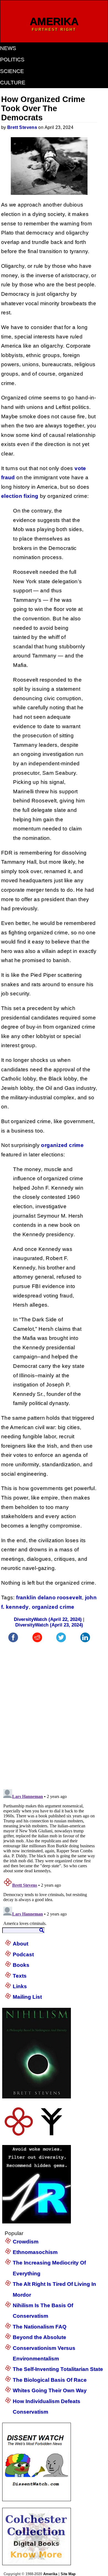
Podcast (23, 1954)
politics (12, 59)
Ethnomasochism (35, 2252)
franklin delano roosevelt (49, 1597)
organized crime (62, 1145)
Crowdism (26, 2242)
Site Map (68, 2574)
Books (21, 1965)
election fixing (20, 496)
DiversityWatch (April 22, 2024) (48, 1619)
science (12, 71)
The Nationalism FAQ (40, 2327)
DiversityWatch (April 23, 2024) (49, 1625)
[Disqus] (49, 1713)
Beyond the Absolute (39, 2337)
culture (13, 82)
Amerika (50, 2574)
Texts (20, 1976)
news (8, 48)
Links (20, 1986)
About (20, 1944)
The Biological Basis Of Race (50, 2380)
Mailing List (27, 1997)
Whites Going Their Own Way (50, 2390)
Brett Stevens (22, 127)
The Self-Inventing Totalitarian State (58, 2369)
